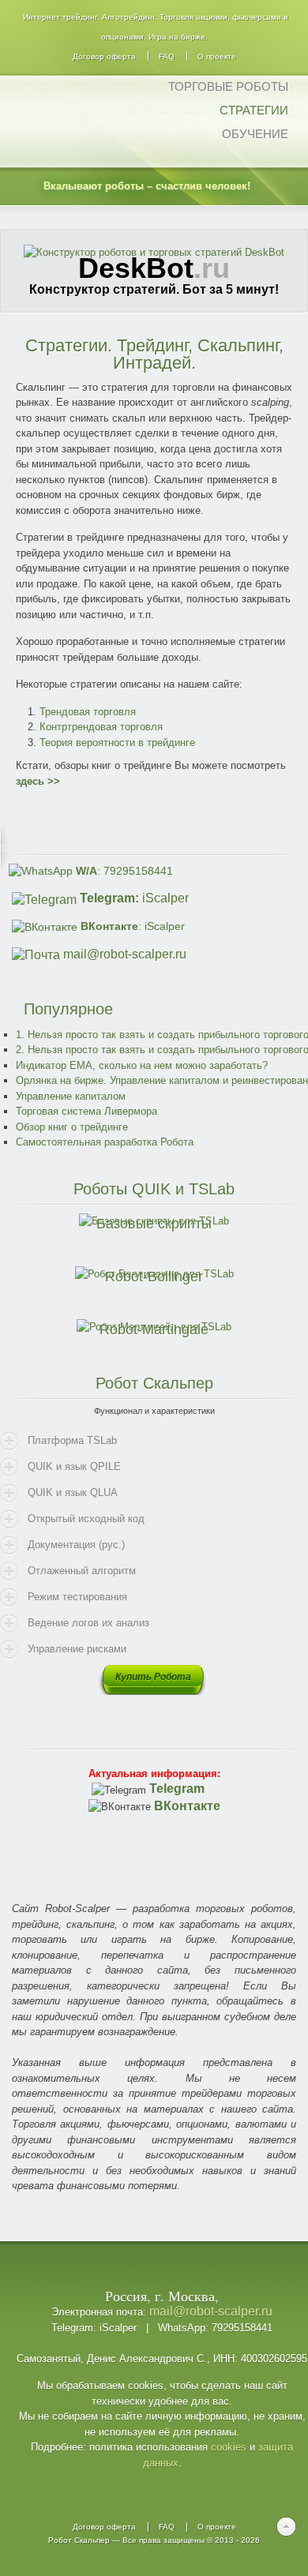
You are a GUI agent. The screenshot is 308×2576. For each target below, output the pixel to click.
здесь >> (38, 781)
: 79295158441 (124, 871)
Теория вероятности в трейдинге (117, 742)
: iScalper (133, 926)
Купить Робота (153, 1677)
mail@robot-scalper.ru (125, 954)
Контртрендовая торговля (101, 727)
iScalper (134, 898)
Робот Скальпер (79, 2540)
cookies (229, 2447)
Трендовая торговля (88, 712)
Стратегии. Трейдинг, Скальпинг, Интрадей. (154, 354)
